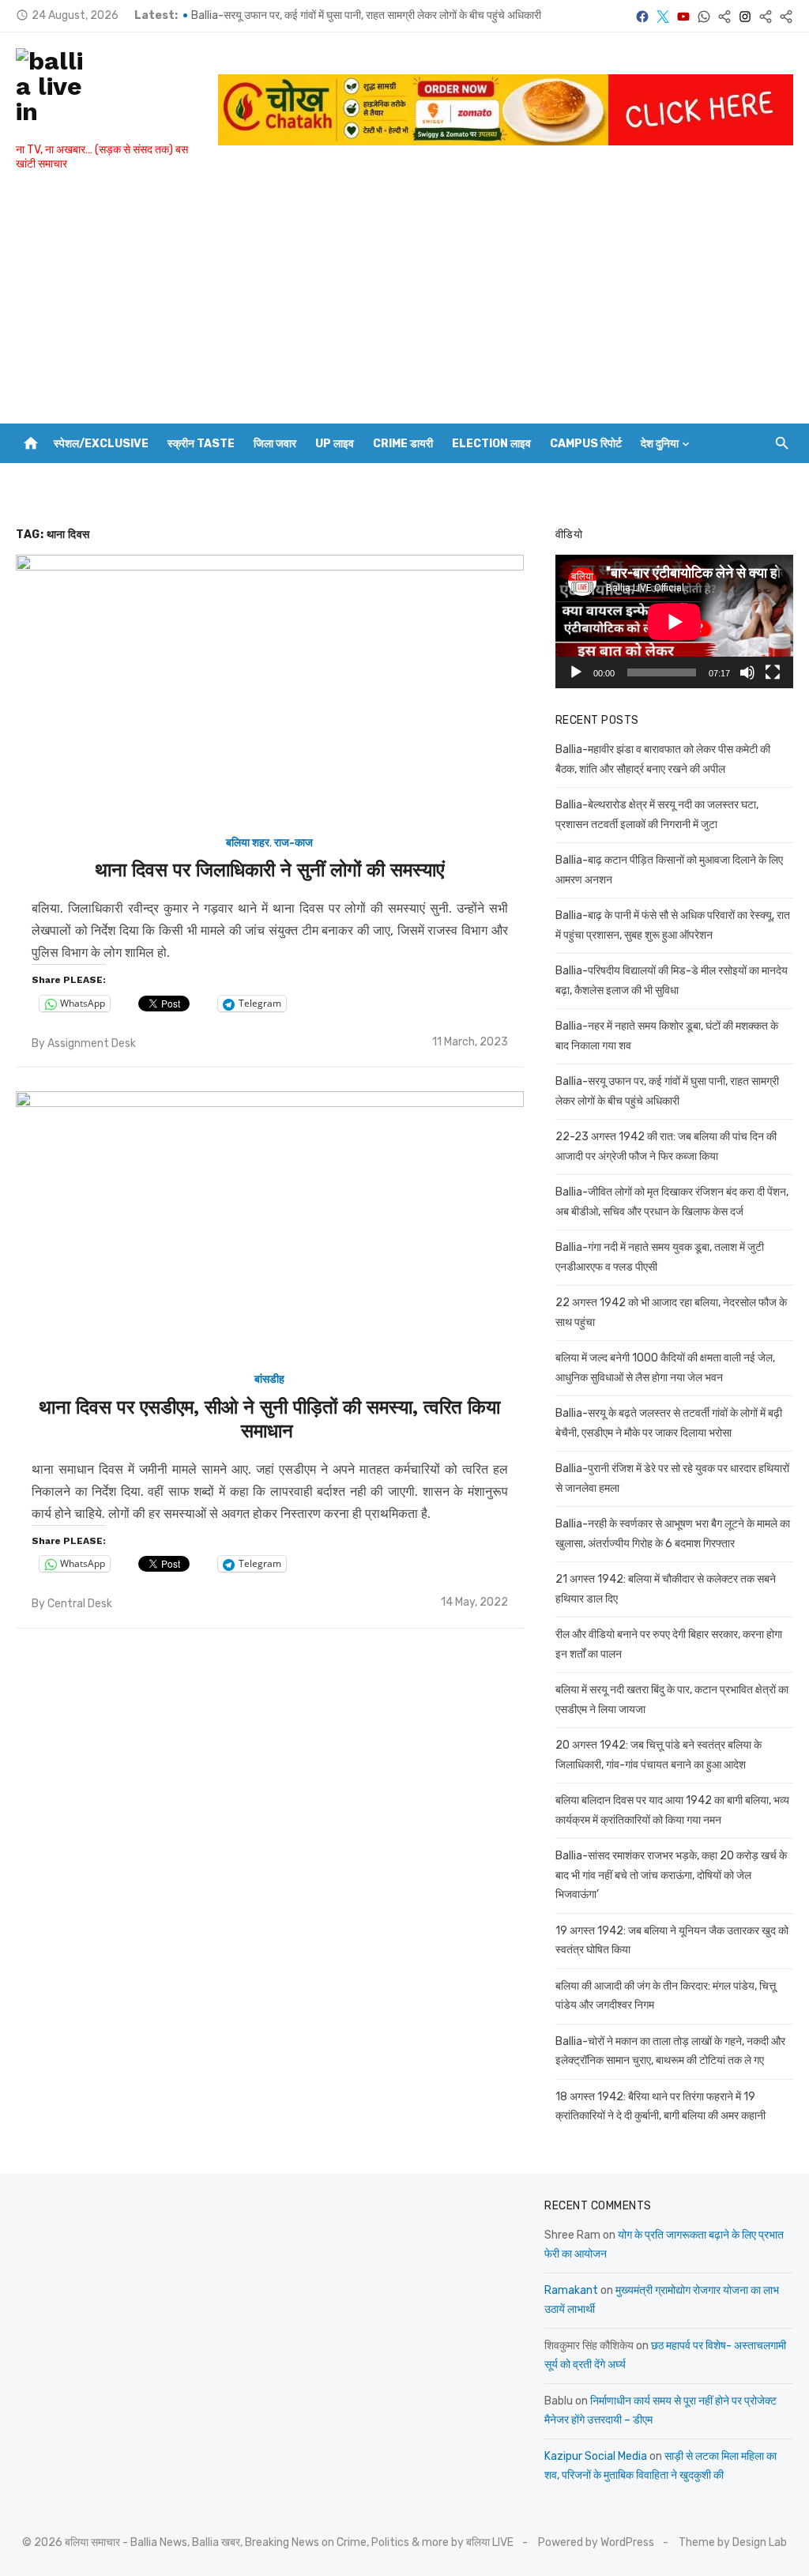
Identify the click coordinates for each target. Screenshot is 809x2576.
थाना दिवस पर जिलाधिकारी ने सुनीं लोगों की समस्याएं (269, 870)
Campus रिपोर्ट (586, 444)
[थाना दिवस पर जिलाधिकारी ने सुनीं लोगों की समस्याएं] (270, 687)
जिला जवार (275, 444)
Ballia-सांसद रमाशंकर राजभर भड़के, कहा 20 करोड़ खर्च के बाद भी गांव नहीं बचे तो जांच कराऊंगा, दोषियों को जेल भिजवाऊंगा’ (671, 1875)
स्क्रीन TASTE (201, 444)
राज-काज (293, 843)
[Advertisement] (404, 305)
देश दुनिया (660, 444)
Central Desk (80, 1604)
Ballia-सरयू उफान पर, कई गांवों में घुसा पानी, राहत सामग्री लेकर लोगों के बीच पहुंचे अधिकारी (366, 26)
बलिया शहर (248, 843)
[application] (674, 621)
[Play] (576, 672)
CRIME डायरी (403, 444)
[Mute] (747, 672)
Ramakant (571, 2290)
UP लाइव (335, 444)
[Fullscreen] (773, 672)
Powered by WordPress (596, 2542)
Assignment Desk (92, 1043)
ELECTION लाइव (491, 444)
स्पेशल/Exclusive (101, 444)
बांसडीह (269, 1379)
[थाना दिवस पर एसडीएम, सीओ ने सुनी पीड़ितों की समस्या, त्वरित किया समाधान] (270, 1224)
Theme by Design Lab (733, 2542)
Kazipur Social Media (596, 2456)
